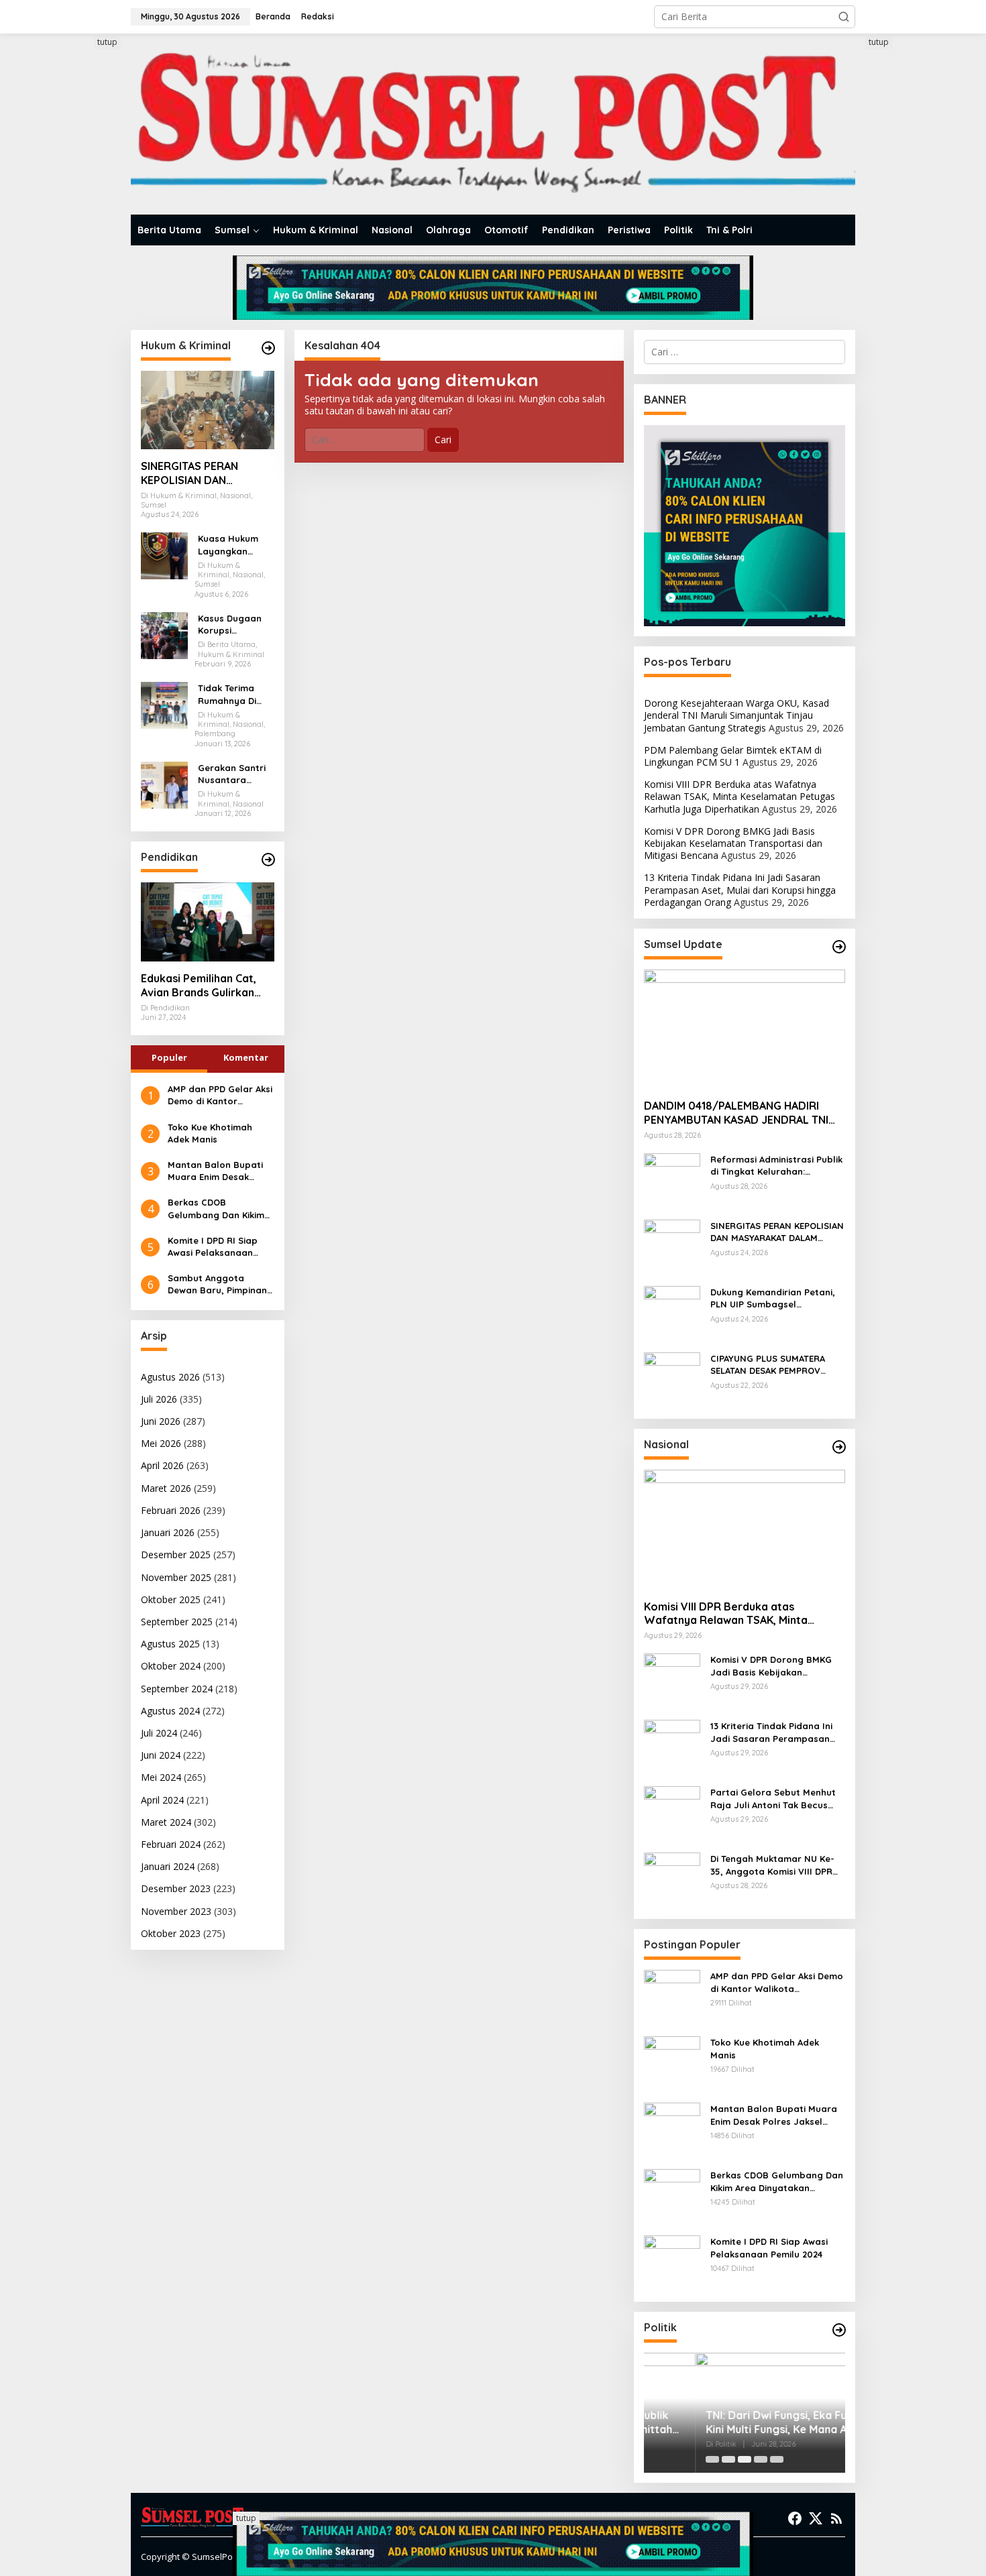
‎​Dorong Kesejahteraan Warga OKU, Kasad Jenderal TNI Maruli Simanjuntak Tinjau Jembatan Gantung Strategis (736, 715)
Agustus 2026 (170, 1377)
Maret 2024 (166, 1822)
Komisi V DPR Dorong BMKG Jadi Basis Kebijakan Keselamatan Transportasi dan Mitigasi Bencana (733, 843)
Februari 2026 (171, 1510)
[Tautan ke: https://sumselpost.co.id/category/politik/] (839, 2330)
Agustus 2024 (170, 1711)
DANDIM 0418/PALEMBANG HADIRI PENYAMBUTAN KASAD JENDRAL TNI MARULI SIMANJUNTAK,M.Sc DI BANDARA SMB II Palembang (736, 1113)
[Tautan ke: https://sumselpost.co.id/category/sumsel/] (839, 947)
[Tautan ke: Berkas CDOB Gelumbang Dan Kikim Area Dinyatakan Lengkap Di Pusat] (672, 2196)
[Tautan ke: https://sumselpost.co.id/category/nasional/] (839, 1447)
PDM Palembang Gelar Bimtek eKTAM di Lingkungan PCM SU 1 (733, 756)
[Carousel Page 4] (761, 2459)
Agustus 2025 (170, 1644)
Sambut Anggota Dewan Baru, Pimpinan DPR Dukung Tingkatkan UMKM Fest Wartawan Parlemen (220, 1284)
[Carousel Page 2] (728, 2459)
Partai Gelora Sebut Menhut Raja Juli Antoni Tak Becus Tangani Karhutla (773, 1799)
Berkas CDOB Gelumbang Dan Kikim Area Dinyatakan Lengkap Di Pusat (216, 1209)
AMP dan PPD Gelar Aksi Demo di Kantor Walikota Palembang (220, 1095)
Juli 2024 (159, 1733)
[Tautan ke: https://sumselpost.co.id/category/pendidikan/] (268, 860)
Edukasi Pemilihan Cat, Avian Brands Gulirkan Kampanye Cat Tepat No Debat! (204, 986)
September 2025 (177, 1622)
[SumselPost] (493, 124)
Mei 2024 (161, 1777)
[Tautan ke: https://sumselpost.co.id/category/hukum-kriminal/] (268, 348)
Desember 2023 (176, 1888)
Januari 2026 (168, 1532)
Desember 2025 (176, 1555)
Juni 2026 (161, 1421)
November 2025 (176, 1577)
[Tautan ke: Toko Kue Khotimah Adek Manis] (672, 2063)
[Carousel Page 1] (712, 2459)
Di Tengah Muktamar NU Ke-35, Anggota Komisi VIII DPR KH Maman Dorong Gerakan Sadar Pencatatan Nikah (773, 1865)
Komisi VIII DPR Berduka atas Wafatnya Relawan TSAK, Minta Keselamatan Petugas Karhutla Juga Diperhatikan (739, 796)
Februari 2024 (171, 1844)
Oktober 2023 (171, 1933)
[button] (844, 17)
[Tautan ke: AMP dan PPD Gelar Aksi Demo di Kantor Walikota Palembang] (672, 1997)
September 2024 (177, 1689)
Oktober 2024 (171, 1666)
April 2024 (162, 1800)
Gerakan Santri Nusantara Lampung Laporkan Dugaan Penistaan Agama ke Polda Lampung (234, 774)
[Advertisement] (80, 237)
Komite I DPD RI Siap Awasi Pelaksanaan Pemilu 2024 (213, 1247)
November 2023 (176, 1911)
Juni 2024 (161, 1755)
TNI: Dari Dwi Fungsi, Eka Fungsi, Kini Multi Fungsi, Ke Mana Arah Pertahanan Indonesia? (736, 2422)
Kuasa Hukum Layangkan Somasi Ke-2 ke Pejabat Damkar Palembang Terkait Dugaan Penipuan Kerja (234, 545)
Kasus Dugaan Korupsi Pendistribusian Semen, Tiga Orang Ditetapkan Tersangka (232, 625)
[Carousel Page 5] (777, 2459)
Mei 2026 (161, 1443)
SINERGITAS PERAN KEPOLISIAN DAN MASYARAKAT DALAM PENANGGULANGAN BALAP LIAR (195, 473)
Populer (169, 1057)
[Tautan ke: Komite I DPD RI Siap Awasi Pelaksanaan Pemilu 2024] (672, 2263)
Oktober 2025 (171, 1599)
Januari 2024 (168, 1866)
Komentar (246, 1057)
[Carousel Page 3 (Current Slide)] (745, 2459)
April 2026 (162, 1465)
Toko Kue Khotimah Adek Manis (210, 1133)
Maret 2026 (166, 1488)
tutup (107, 42)
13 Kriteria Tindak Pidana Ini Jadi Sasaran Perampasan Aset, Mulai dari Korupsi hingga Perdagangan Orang (740, 889)
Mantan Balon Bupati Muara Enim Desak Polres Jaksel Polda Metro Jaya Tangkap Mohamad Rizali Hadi (215, 1171)
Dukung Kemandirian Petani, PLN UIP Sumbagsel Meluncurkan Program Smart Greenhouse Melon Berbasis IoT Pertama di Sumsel (775, 1298)
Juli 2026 (159, 1399)
